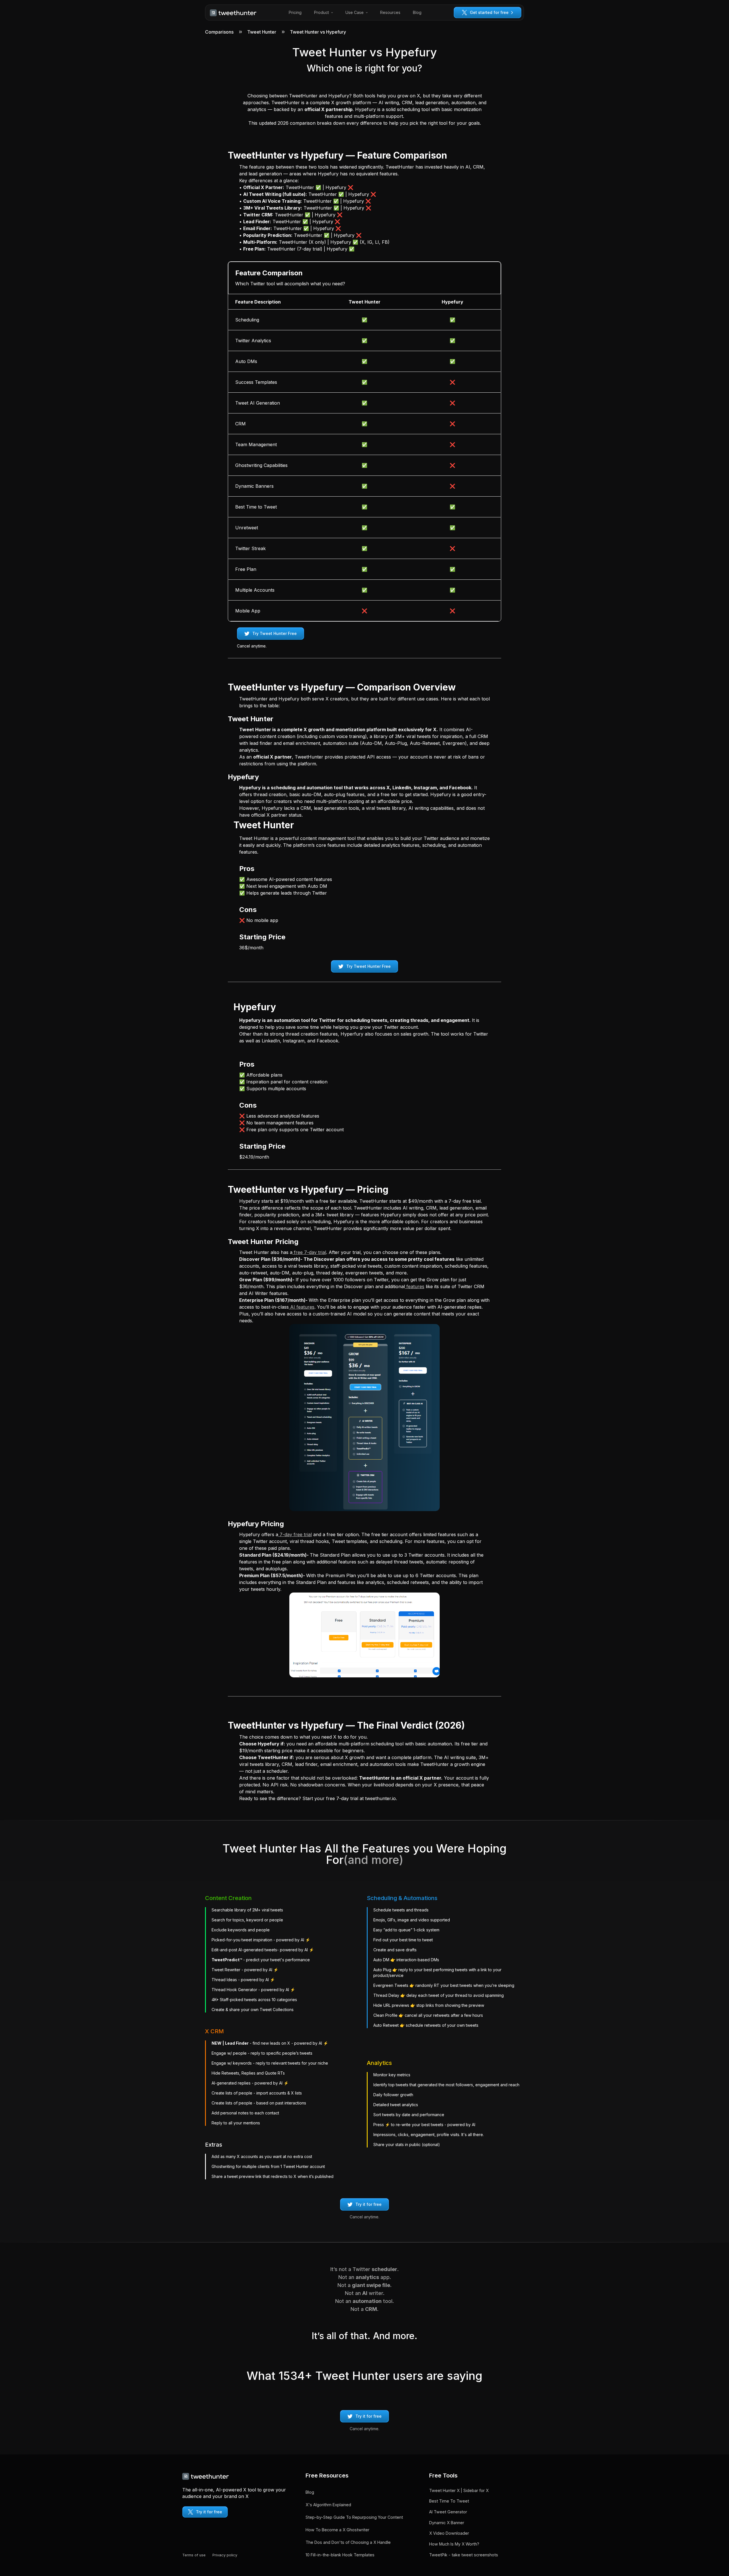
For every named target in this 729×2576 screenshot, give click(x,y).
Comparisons (219, 32)
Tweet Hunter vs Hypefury (318, 32)
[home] (233, 13)
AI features (302, 1307)
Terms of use (194, 2555)
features (415, 1286)
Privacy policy (225, 2555)
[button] (323, 13)
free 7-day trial (309, 1252)
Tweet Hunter (262, 32)
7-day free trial (295, 1534)
